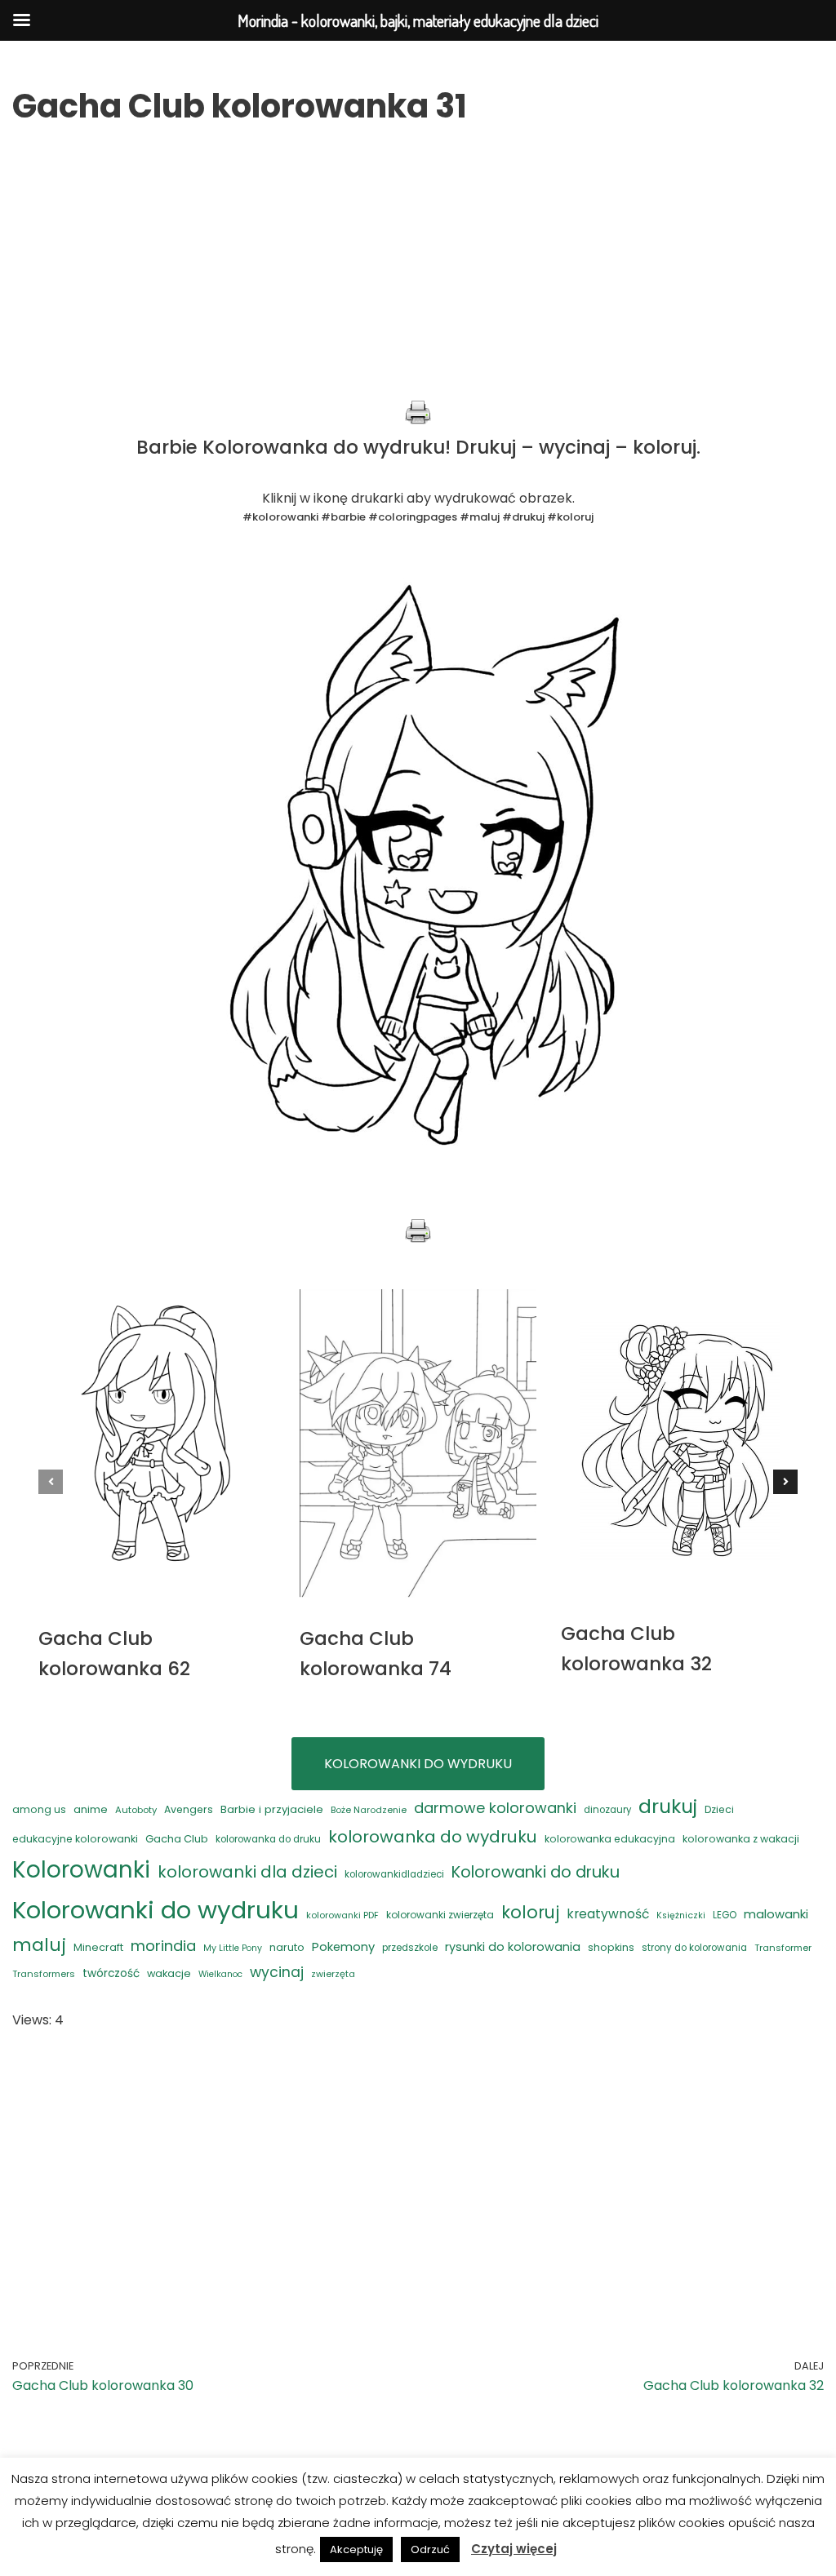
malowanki (776, 1914)
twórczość (111, 1973)
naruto (287, 1947)
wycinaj (277, 1972)
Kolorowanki (81, 1870)
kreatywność (608, 1914)
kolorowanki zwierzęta (440, 1915)
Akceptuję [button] (356, 2549)
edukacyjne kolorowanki (75, 1839)
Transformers (44, 1974)
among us (39, 1809)
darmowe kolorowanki (495, 1808)
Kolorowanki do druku (536, 1872)
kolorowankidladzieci (394, 1874)
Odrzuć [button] (430, 2549)
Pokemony (343, 1946)
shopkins (611, 1947)
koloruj (530, 1912)
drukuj (668, 1806)
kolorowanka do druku (268, 1839)
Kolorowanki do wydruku (156, 1910)
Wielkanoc (220, 1974)
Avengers (189, 1809)
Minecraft (98, 1947)
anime (91, 1809)
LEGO (725, 1915)
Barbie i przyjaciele (272, 1809)
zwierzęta (333, 1974)
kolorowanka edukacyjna (610, 1839)
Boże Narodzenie (369, 1810)
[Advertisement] (418, 286)
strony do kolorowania (694, 1948)
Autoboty (136, 1810)
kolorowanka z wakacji (741, 1839)
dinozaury (607, 1810)
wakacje (169, 1973)
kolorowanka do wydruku (433, 1837)
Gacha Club (177, 1839)
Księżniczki (681, 1915)
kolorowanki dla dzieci (247, 1872)
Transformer (783, 1948)
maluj (39, 1945)
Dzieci (719, 1809)
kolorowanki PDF (342, 1915)
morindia (163, 1946)
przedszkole (410, 1948)
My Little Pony (233, 1948)
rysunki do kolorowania (513, 1947)
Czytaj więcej (514, 2549)
